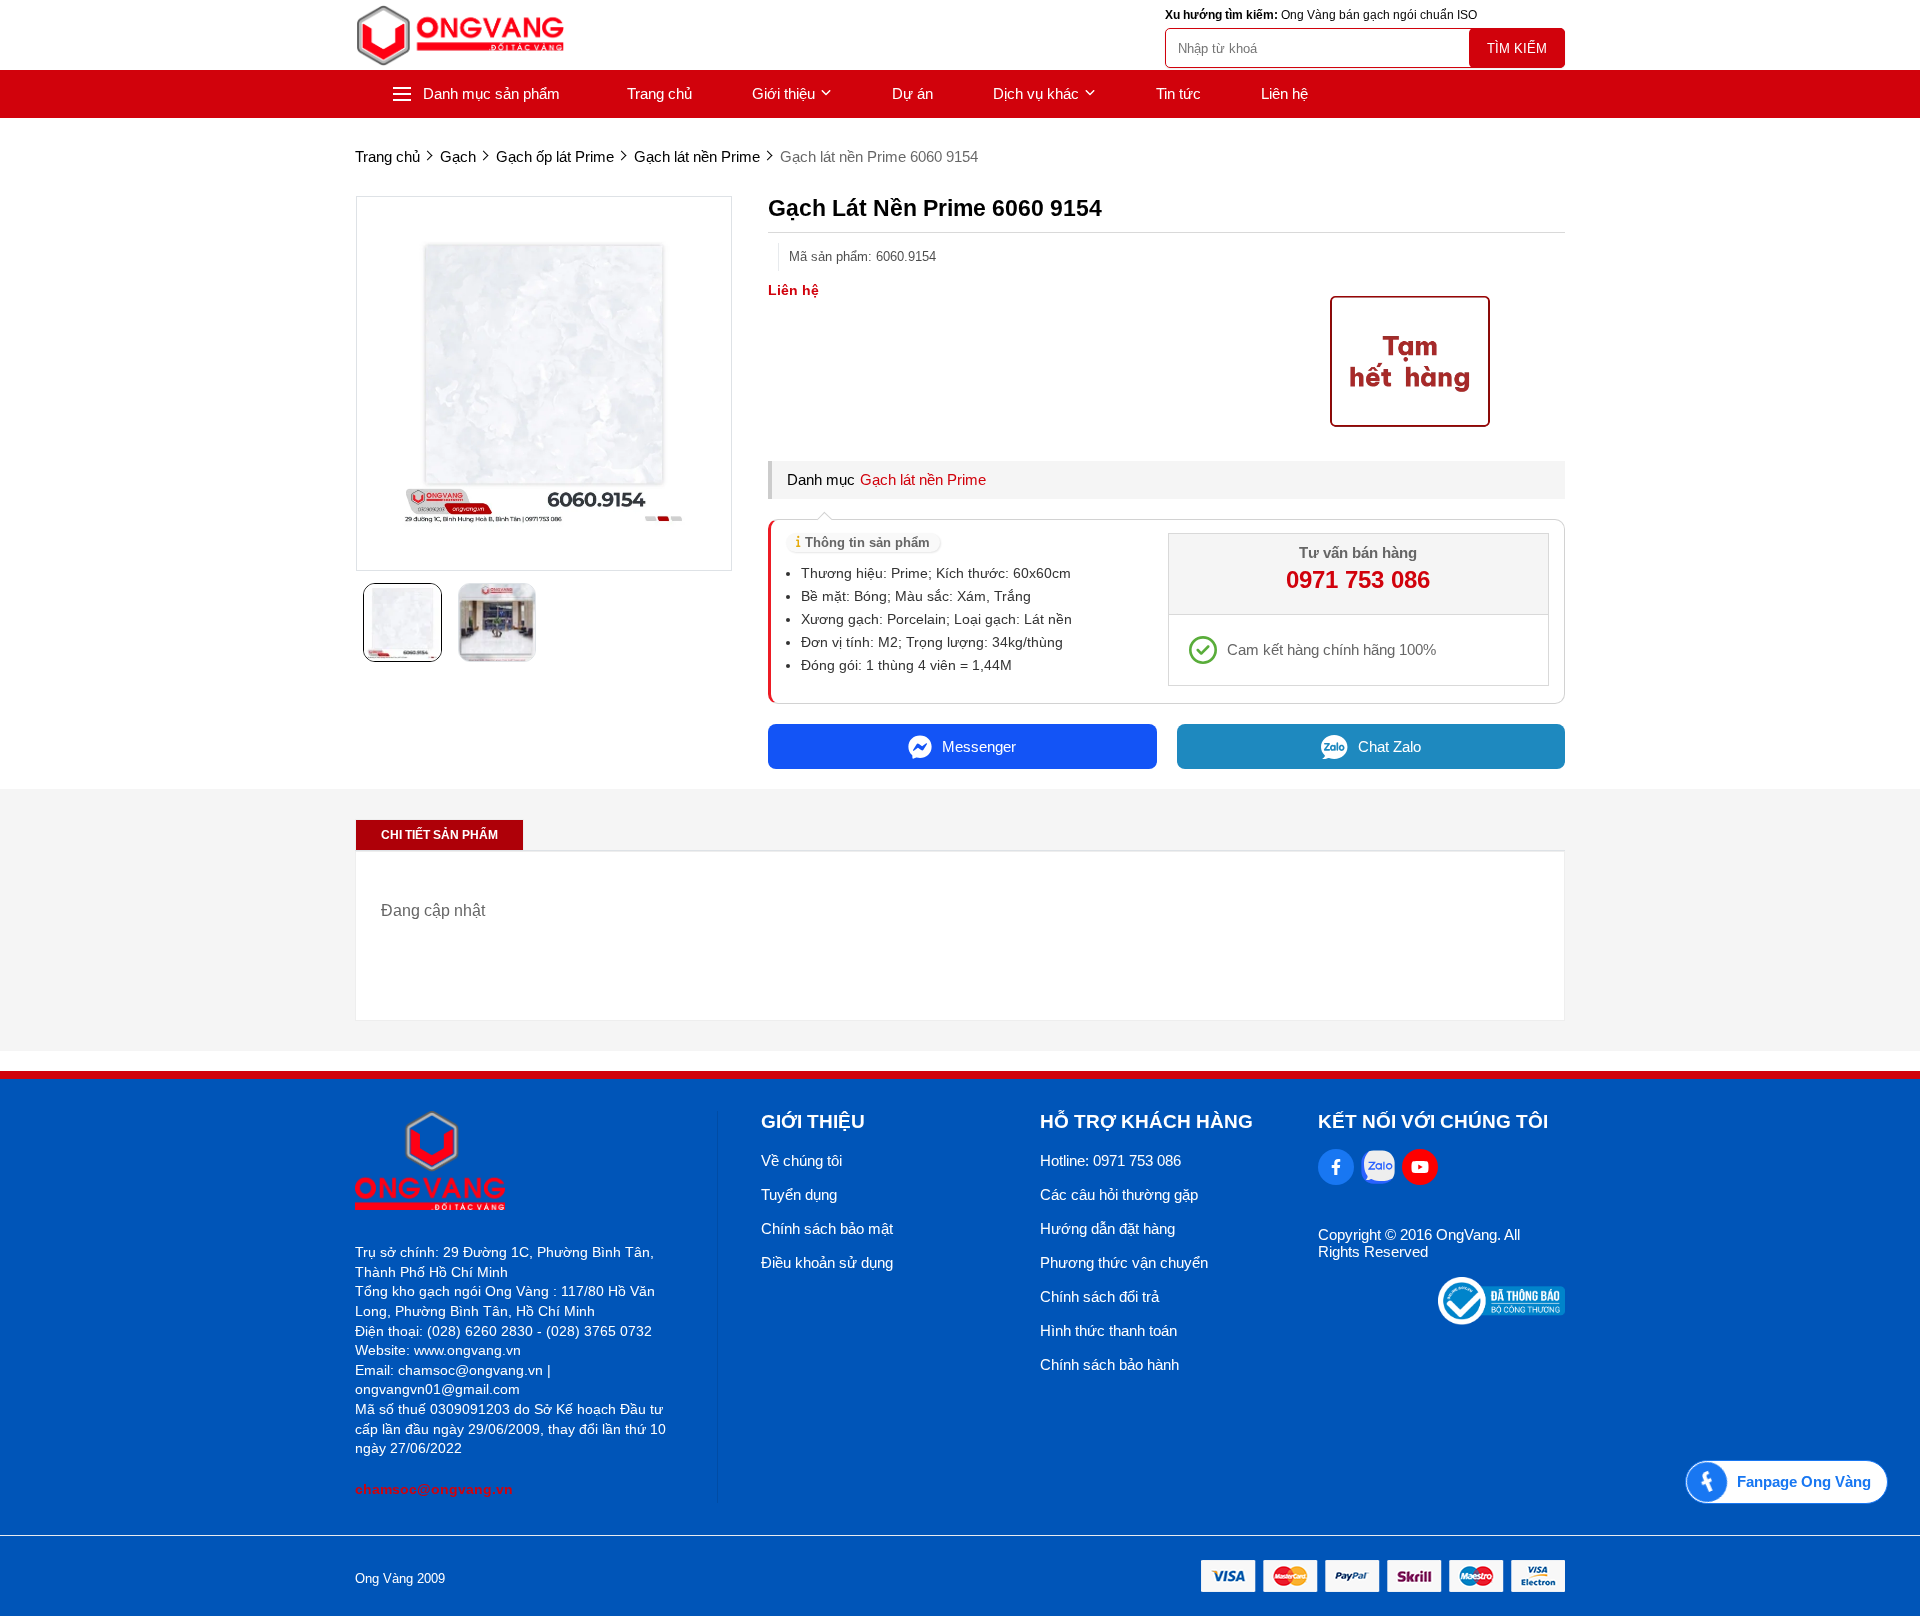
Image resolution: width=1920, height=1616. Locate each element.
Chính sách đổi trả (1099, 1296)
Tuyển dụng (799, 1194)
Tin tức (1178, 93)
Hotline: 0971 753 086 (1110, 1160)
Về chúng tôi (801, 1160)
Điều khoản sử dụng (827, 1262)
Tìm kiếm (1517, 48)
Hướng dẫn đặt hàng (1107, 1228)
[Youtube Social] (1420, 1167)
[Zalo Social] (1378, 1167)
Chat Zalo (1389, 746)
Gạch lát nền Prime (923, 479)
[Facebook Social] (1336, 1167)
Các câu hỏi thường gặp (1119, 1194)
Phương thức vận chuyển (1124, 1262)
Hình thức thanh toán (1108, 1330)
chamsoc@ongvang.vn (434, 1489)
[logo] (460, 35)
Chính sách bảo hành (1109, 1364)
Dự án (912, 93)
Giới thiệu (783, 93)
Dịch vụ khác (1036, 93)
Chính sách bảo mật (827, 1228)
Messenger (979, 746)
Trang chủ (659, 93)
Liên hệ (1284, 93)
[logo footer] (514, 1162)
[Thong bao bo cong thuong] (1501, 1319)
